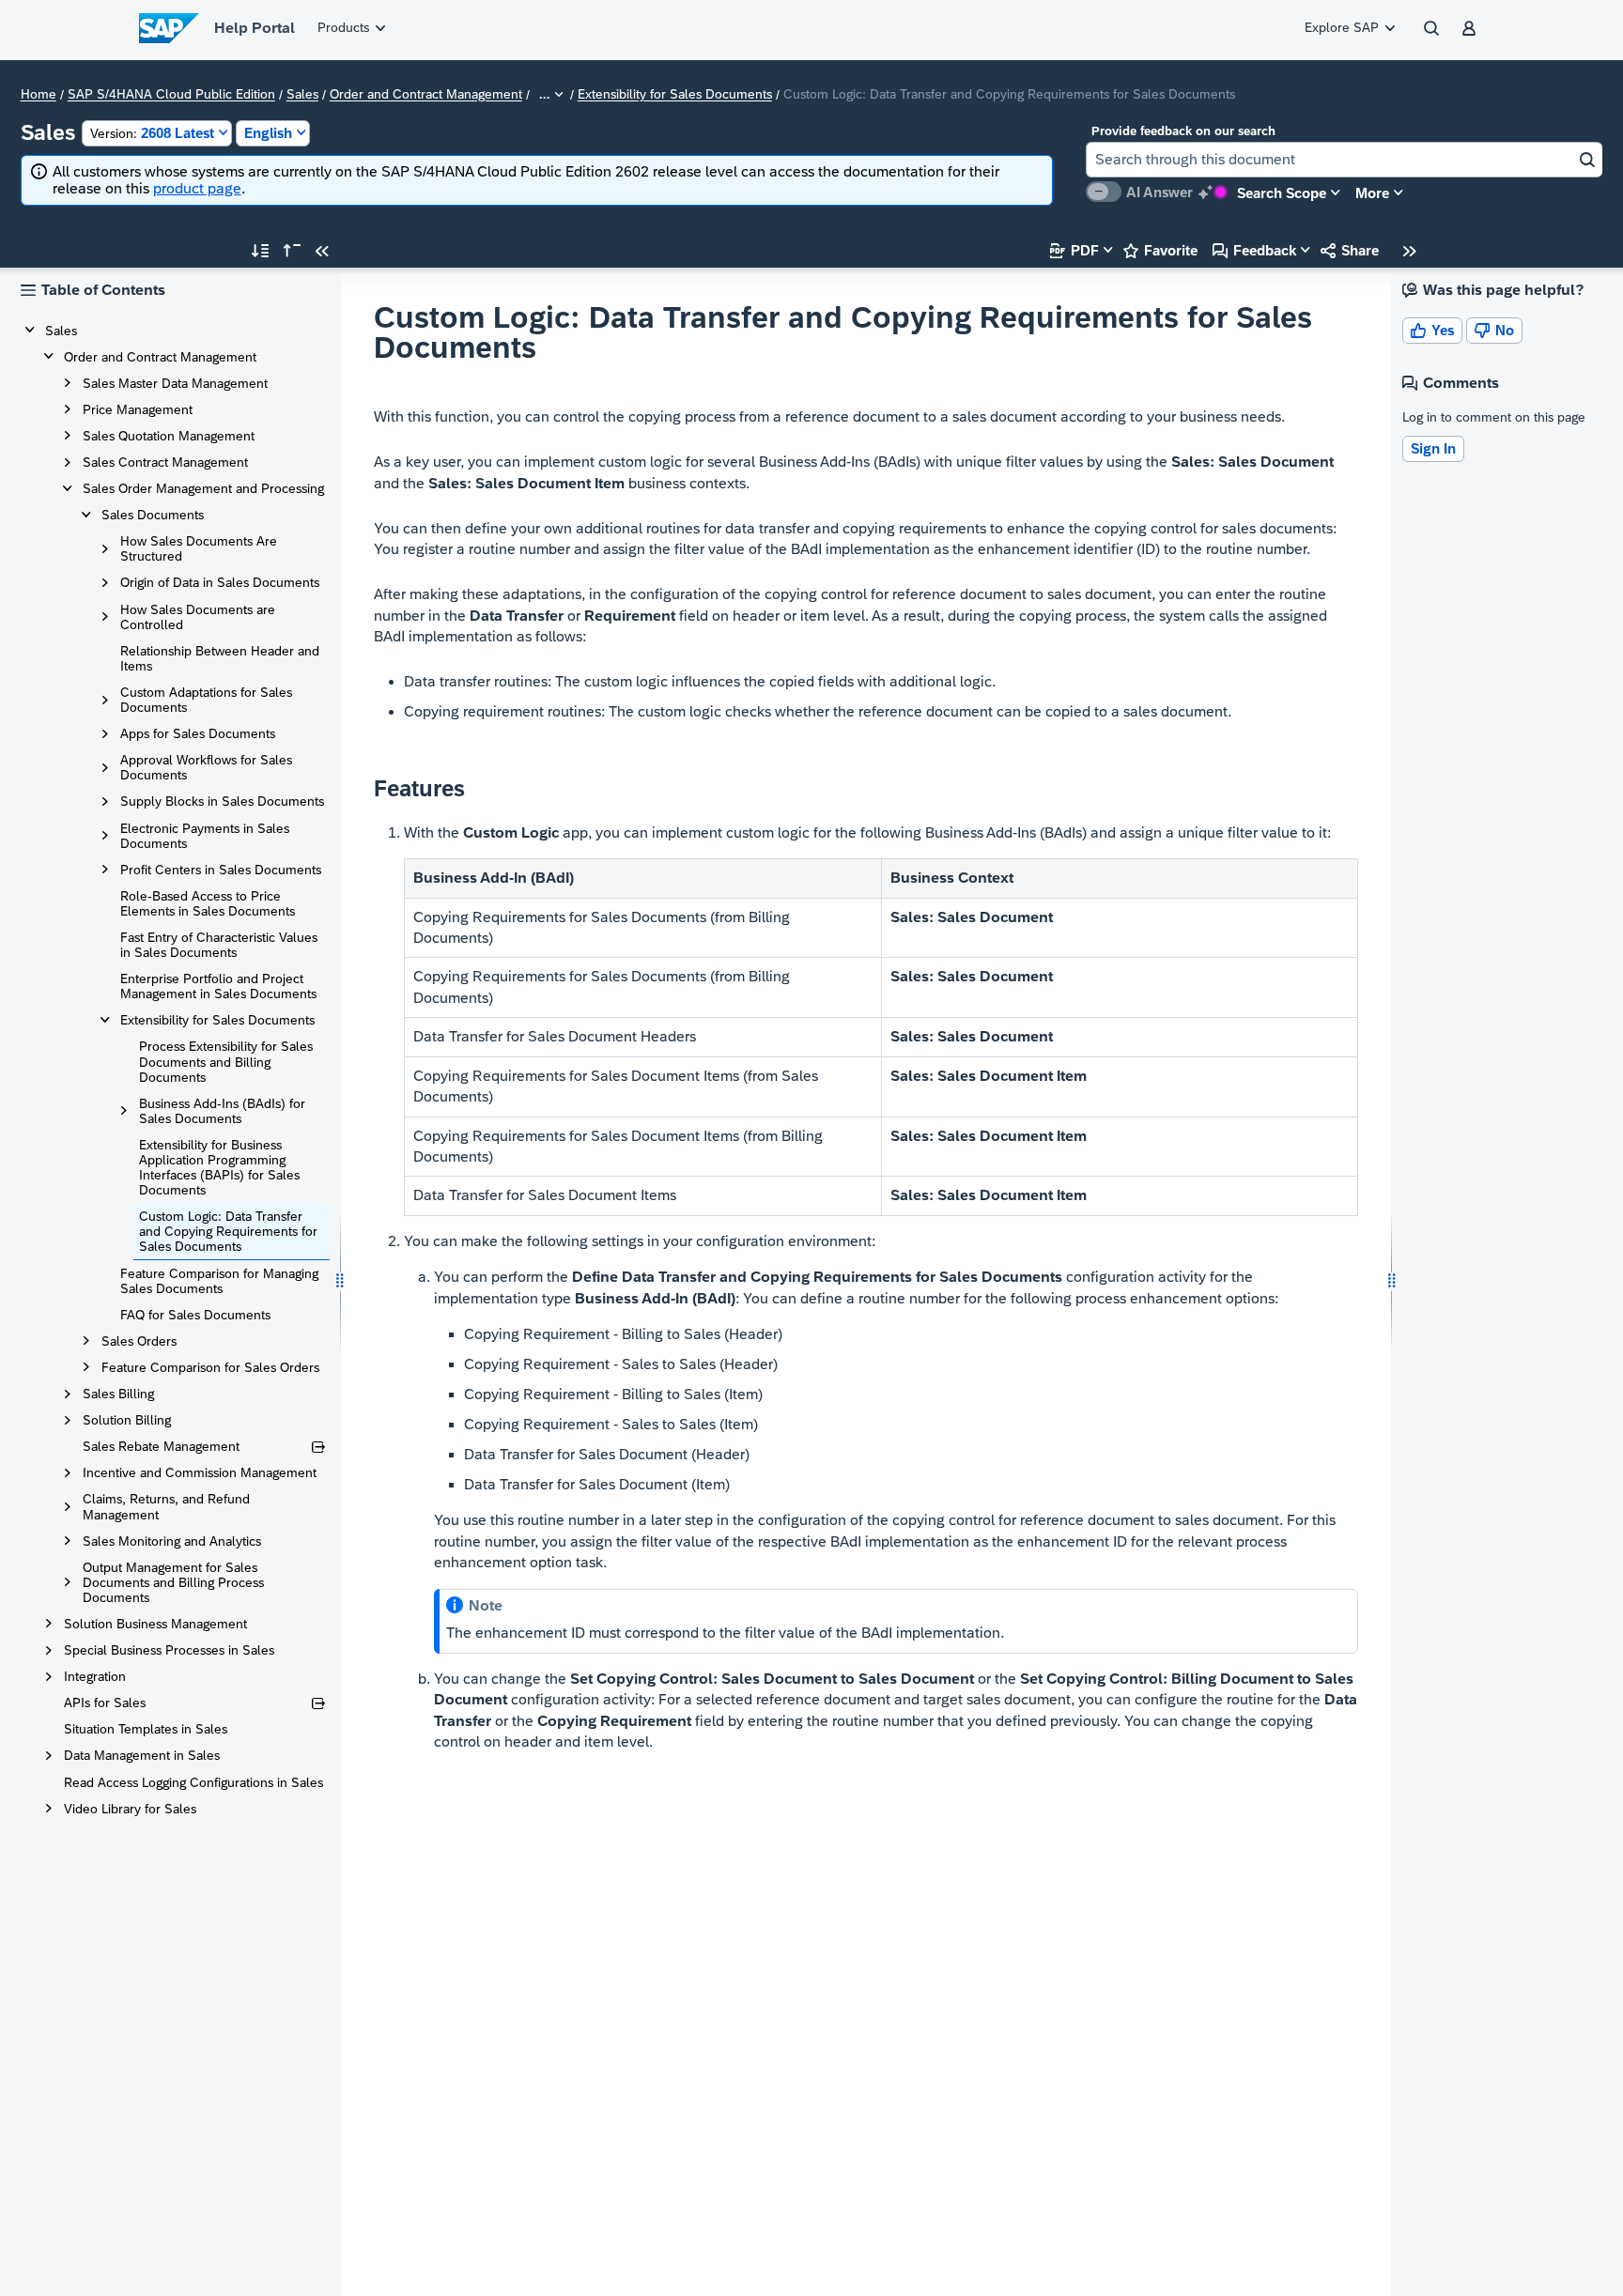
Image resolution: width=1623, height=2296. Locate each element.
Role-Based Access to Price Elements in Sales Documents (208, 903)
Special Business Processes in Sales (169, 1650)
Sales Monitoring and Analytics (172, 1541)
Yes (1432, 330)
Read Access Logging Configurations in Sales (193, 1782)
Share (1350, 250)
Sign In (1433, 448)
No (1494, 330)
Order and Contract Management (426, 95)
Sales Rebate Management (161, 1446)
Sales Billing (118, 1394)
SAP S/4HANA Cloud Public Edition (171, 95)
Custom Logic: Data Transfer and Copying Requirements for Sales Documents (228, 1231)
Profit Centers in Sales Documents (221, 870)
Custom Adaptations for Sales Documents (206, 700)
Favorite (1160, 250)
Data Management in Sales (142, 1755)
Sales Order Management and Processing (203, 488)
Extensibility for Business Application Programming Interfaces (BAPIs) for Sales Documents (219, 1167)
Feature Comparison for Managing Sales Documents (219, 1281)
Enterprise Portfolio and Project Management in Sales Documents (218, 986)
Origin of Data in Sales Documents (220, 582)
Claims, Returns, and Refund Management (166, 1506)
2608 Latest (152, 133)
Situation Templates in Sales (146, 1729)
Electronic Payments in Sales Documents (205, 836)
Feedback (1254, 250)
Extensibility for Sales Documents (675, 95)
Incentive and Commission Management (200, 1472)
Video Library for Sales (130, 1809)
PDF (1074, 250)
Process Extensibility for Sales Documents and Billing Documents (226, 1061)
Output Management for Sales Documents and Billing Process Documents (173, 1582)
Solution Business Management (155, 1624)
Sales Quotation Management (169, 436)
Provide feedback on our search (1183, 131)
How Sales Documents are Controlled (198, 617)
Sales (302, 95)
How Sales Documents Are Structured (199, 548)
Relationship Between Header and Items (220, 658)
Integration (95, 1676)
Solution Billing (127, 1420)
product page (197, 188)
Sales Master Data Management (175, 383)
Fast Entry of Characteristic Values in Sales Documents (219, 945)
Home (39, 95)
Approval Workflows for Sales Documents (206, 767)
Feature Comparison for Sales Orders (210, 1367)
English (268, 133)
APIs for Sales (105, 1703)
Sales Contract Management (165, 462)
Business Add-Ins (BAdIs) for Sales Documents (222, 1111)
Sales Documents (153, 515)
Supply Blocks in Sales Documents (222, 801)
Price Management (138, 409)
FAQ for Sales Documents (195, 1315)
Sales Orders (139, 1341)
